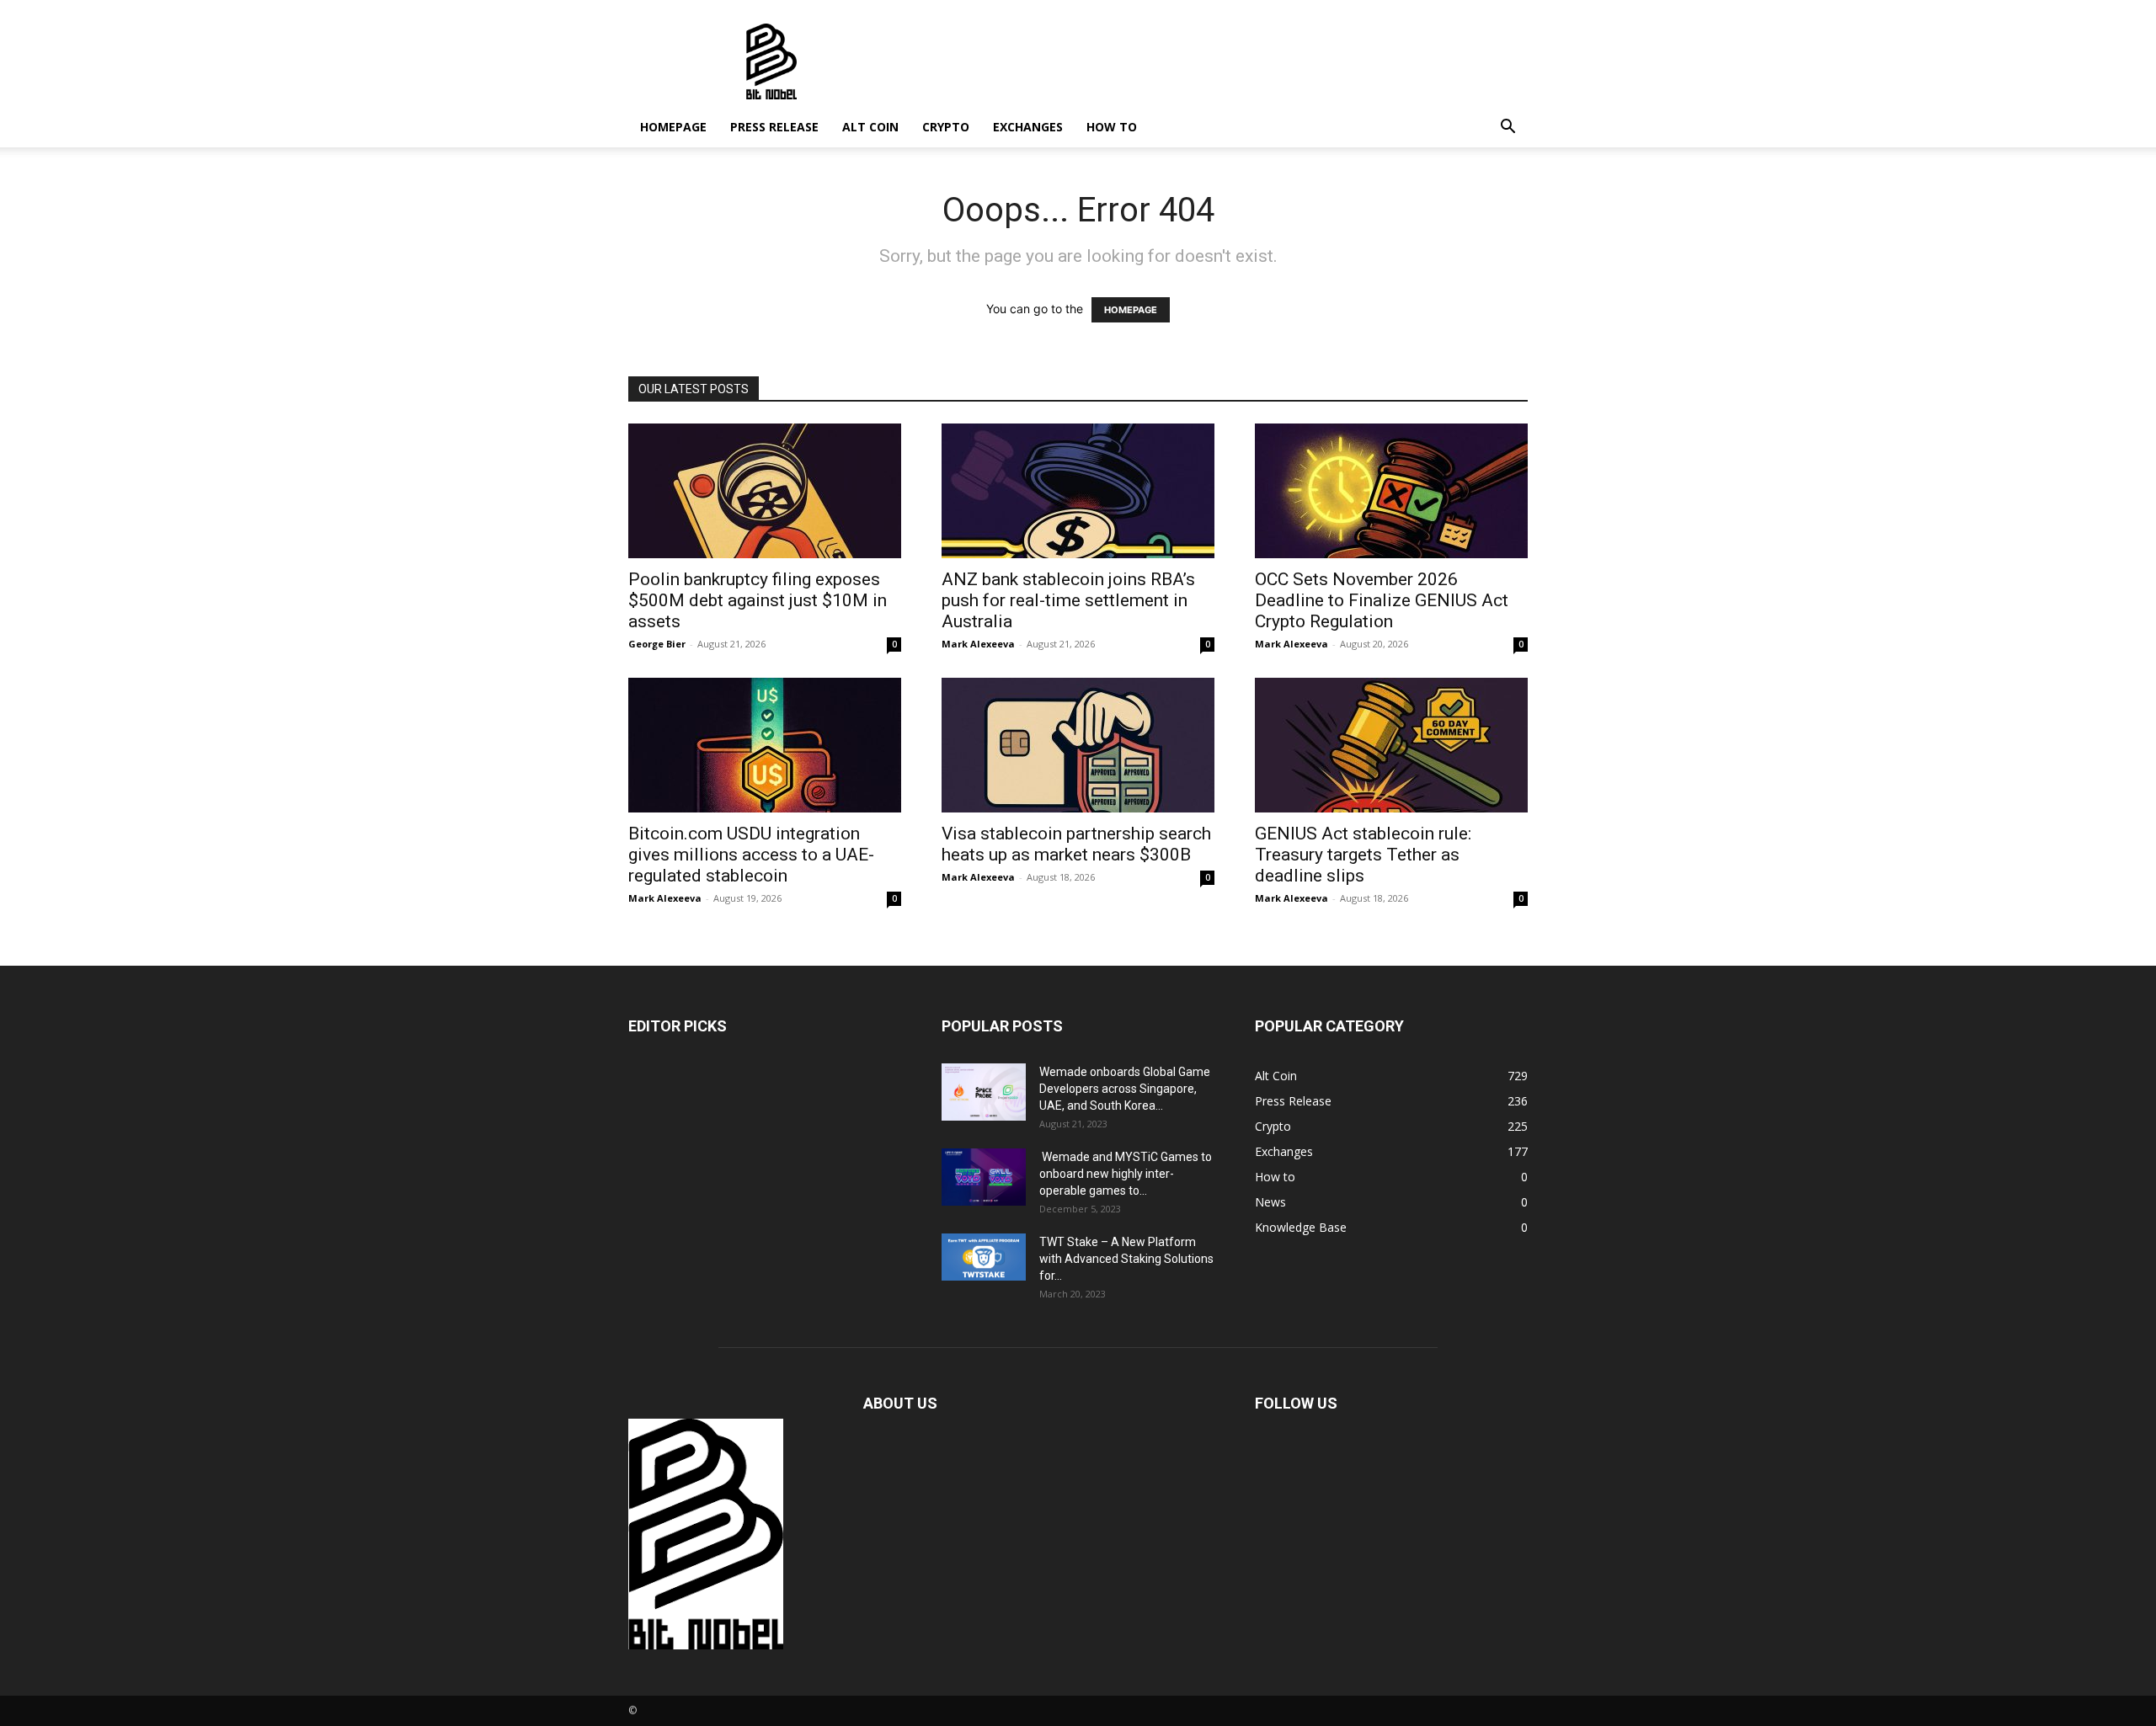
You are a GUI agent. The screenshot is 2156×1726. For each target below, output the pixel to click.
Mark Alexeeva (978, 644)
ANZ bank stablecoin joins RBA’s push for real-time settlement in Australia (1068, 600)
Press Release (774, 127)
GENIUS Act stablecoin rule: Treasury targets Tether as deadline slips (1363, 855)
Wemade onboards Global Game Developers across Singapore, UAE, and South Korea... (1125, 1089)
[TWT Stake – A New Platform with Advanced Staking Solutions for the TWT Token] (984, 1257)
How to (1112, 127)
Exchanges (1028, 127)
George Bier (657, 644)
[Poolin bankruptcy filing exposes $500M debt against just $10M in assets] (765, 491)
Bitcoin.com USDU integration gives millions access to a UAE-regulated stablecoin (751, 855)
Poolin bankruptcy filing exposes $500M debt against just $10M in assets (758, 600)
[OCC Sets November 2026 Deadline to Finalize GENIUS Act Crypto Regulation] (1391, 491)
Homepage (673, 127)
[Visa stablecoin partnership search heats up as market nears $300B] (1078, 745)
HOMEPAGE (1131, 310)
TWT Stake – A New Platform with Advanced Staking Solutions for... (1126, 1259)
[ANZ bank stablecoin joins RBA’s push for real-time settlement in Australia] (1078, 491)
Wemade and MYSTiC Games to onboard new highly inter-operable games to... (1126, 1174)
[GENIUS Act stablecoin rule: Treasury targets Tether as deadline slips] (1391, 745)
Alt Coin (870, 127)
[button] (1508, 128)
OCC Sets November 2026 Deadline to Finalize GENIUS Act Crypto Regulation (1382, 600)
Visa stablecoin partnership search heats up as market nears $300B (1076, 844)
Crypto (946, 127)
